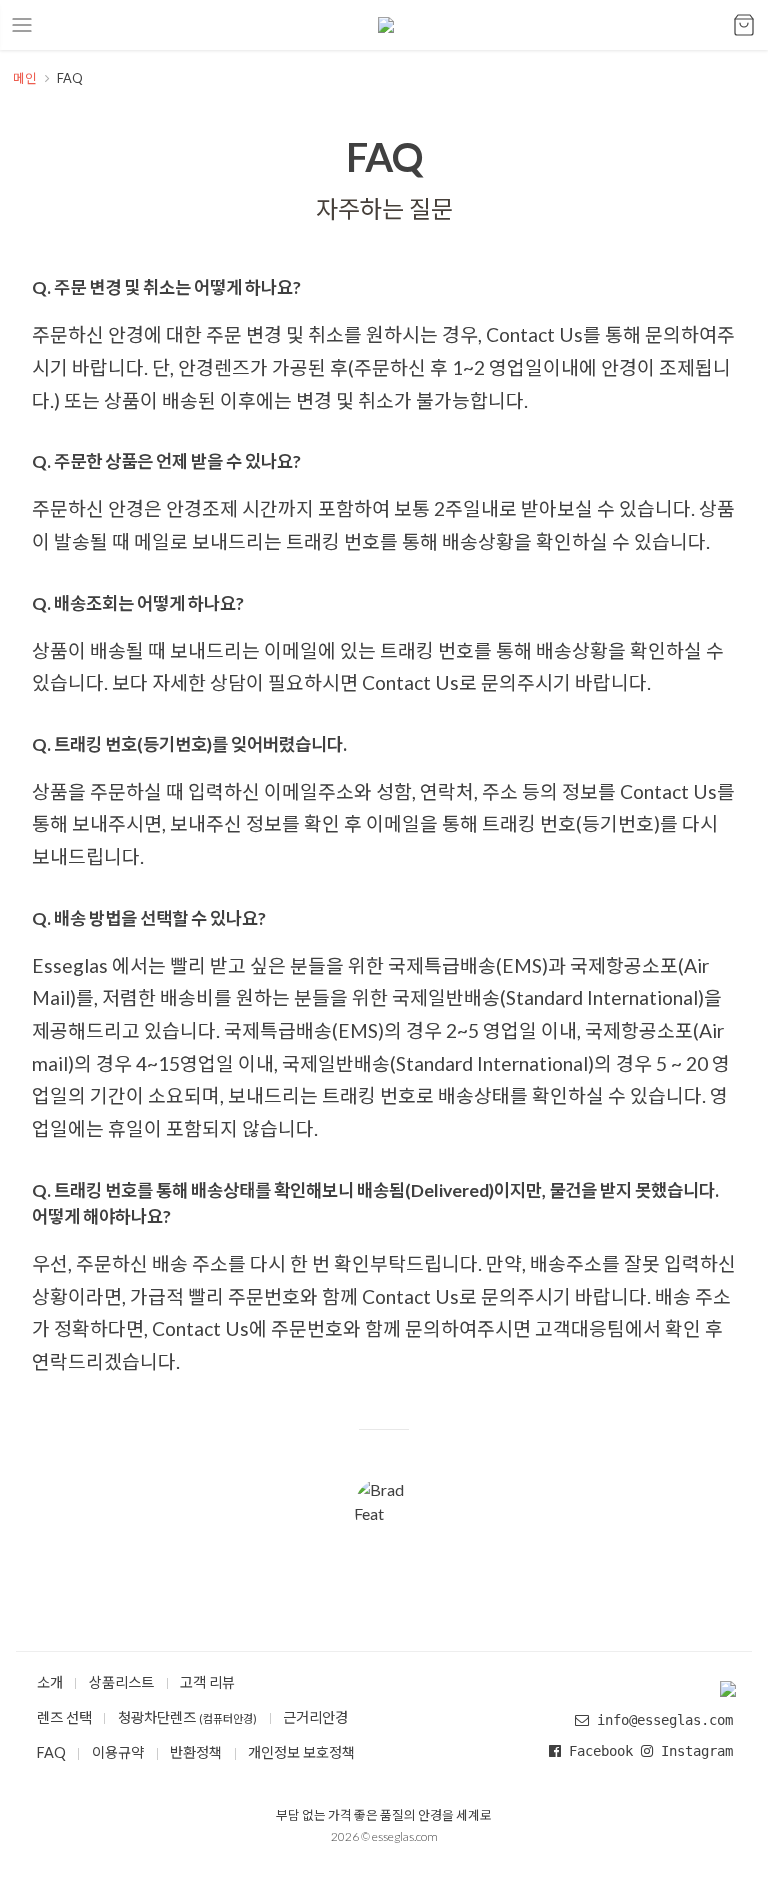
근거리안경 (315, 1717)
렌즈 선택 (64, 1717)
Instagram (693, 1751)
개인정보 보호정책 (301, 1752)
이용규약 (118, 1752)
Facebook (601, 1751)
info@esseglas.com (665, 1720)
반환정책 (196, 1752)
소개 (50, 1682)
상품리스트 (121, 1682)
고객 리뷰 (207, 1682)
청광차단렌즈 (187, 1717)
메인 (25, 78)
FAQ (51, 1752)
